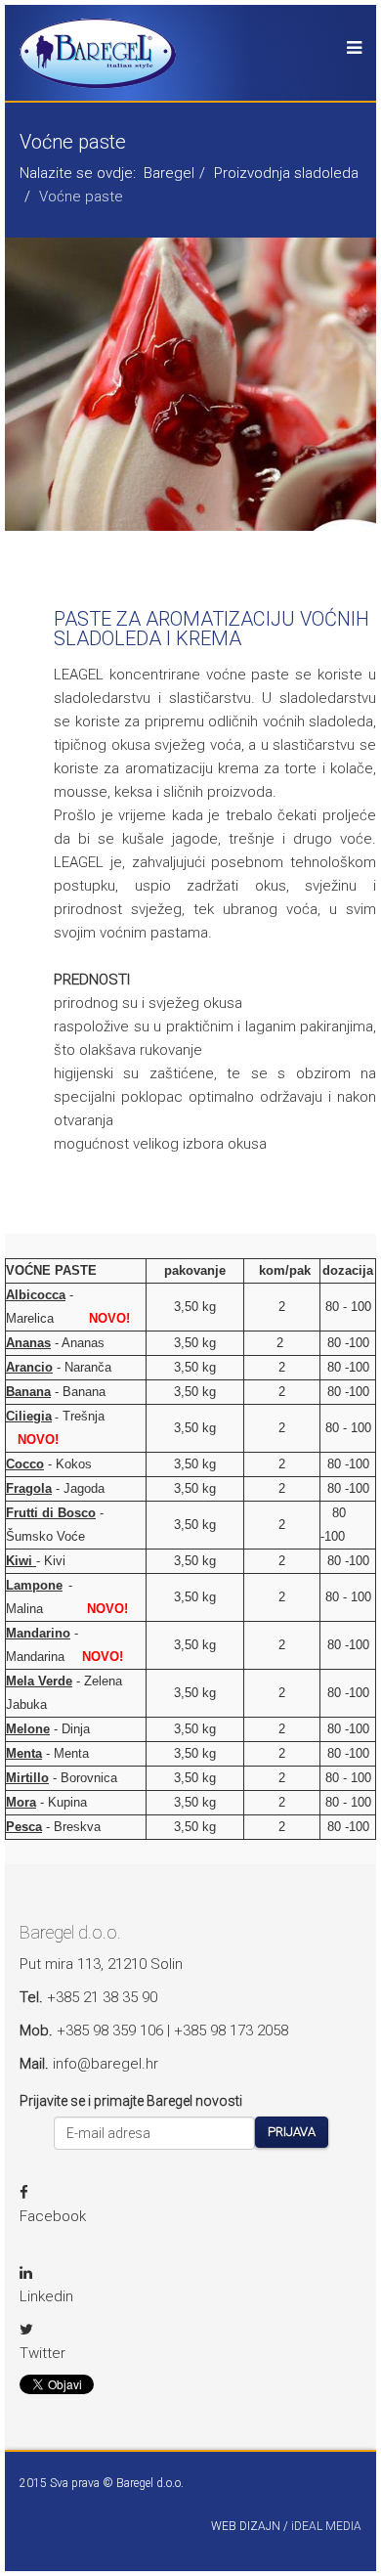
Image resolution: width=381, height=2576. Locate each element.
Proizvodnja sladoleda (286, 173)
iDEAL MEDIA (326, 2526)
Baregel (169, 173)
